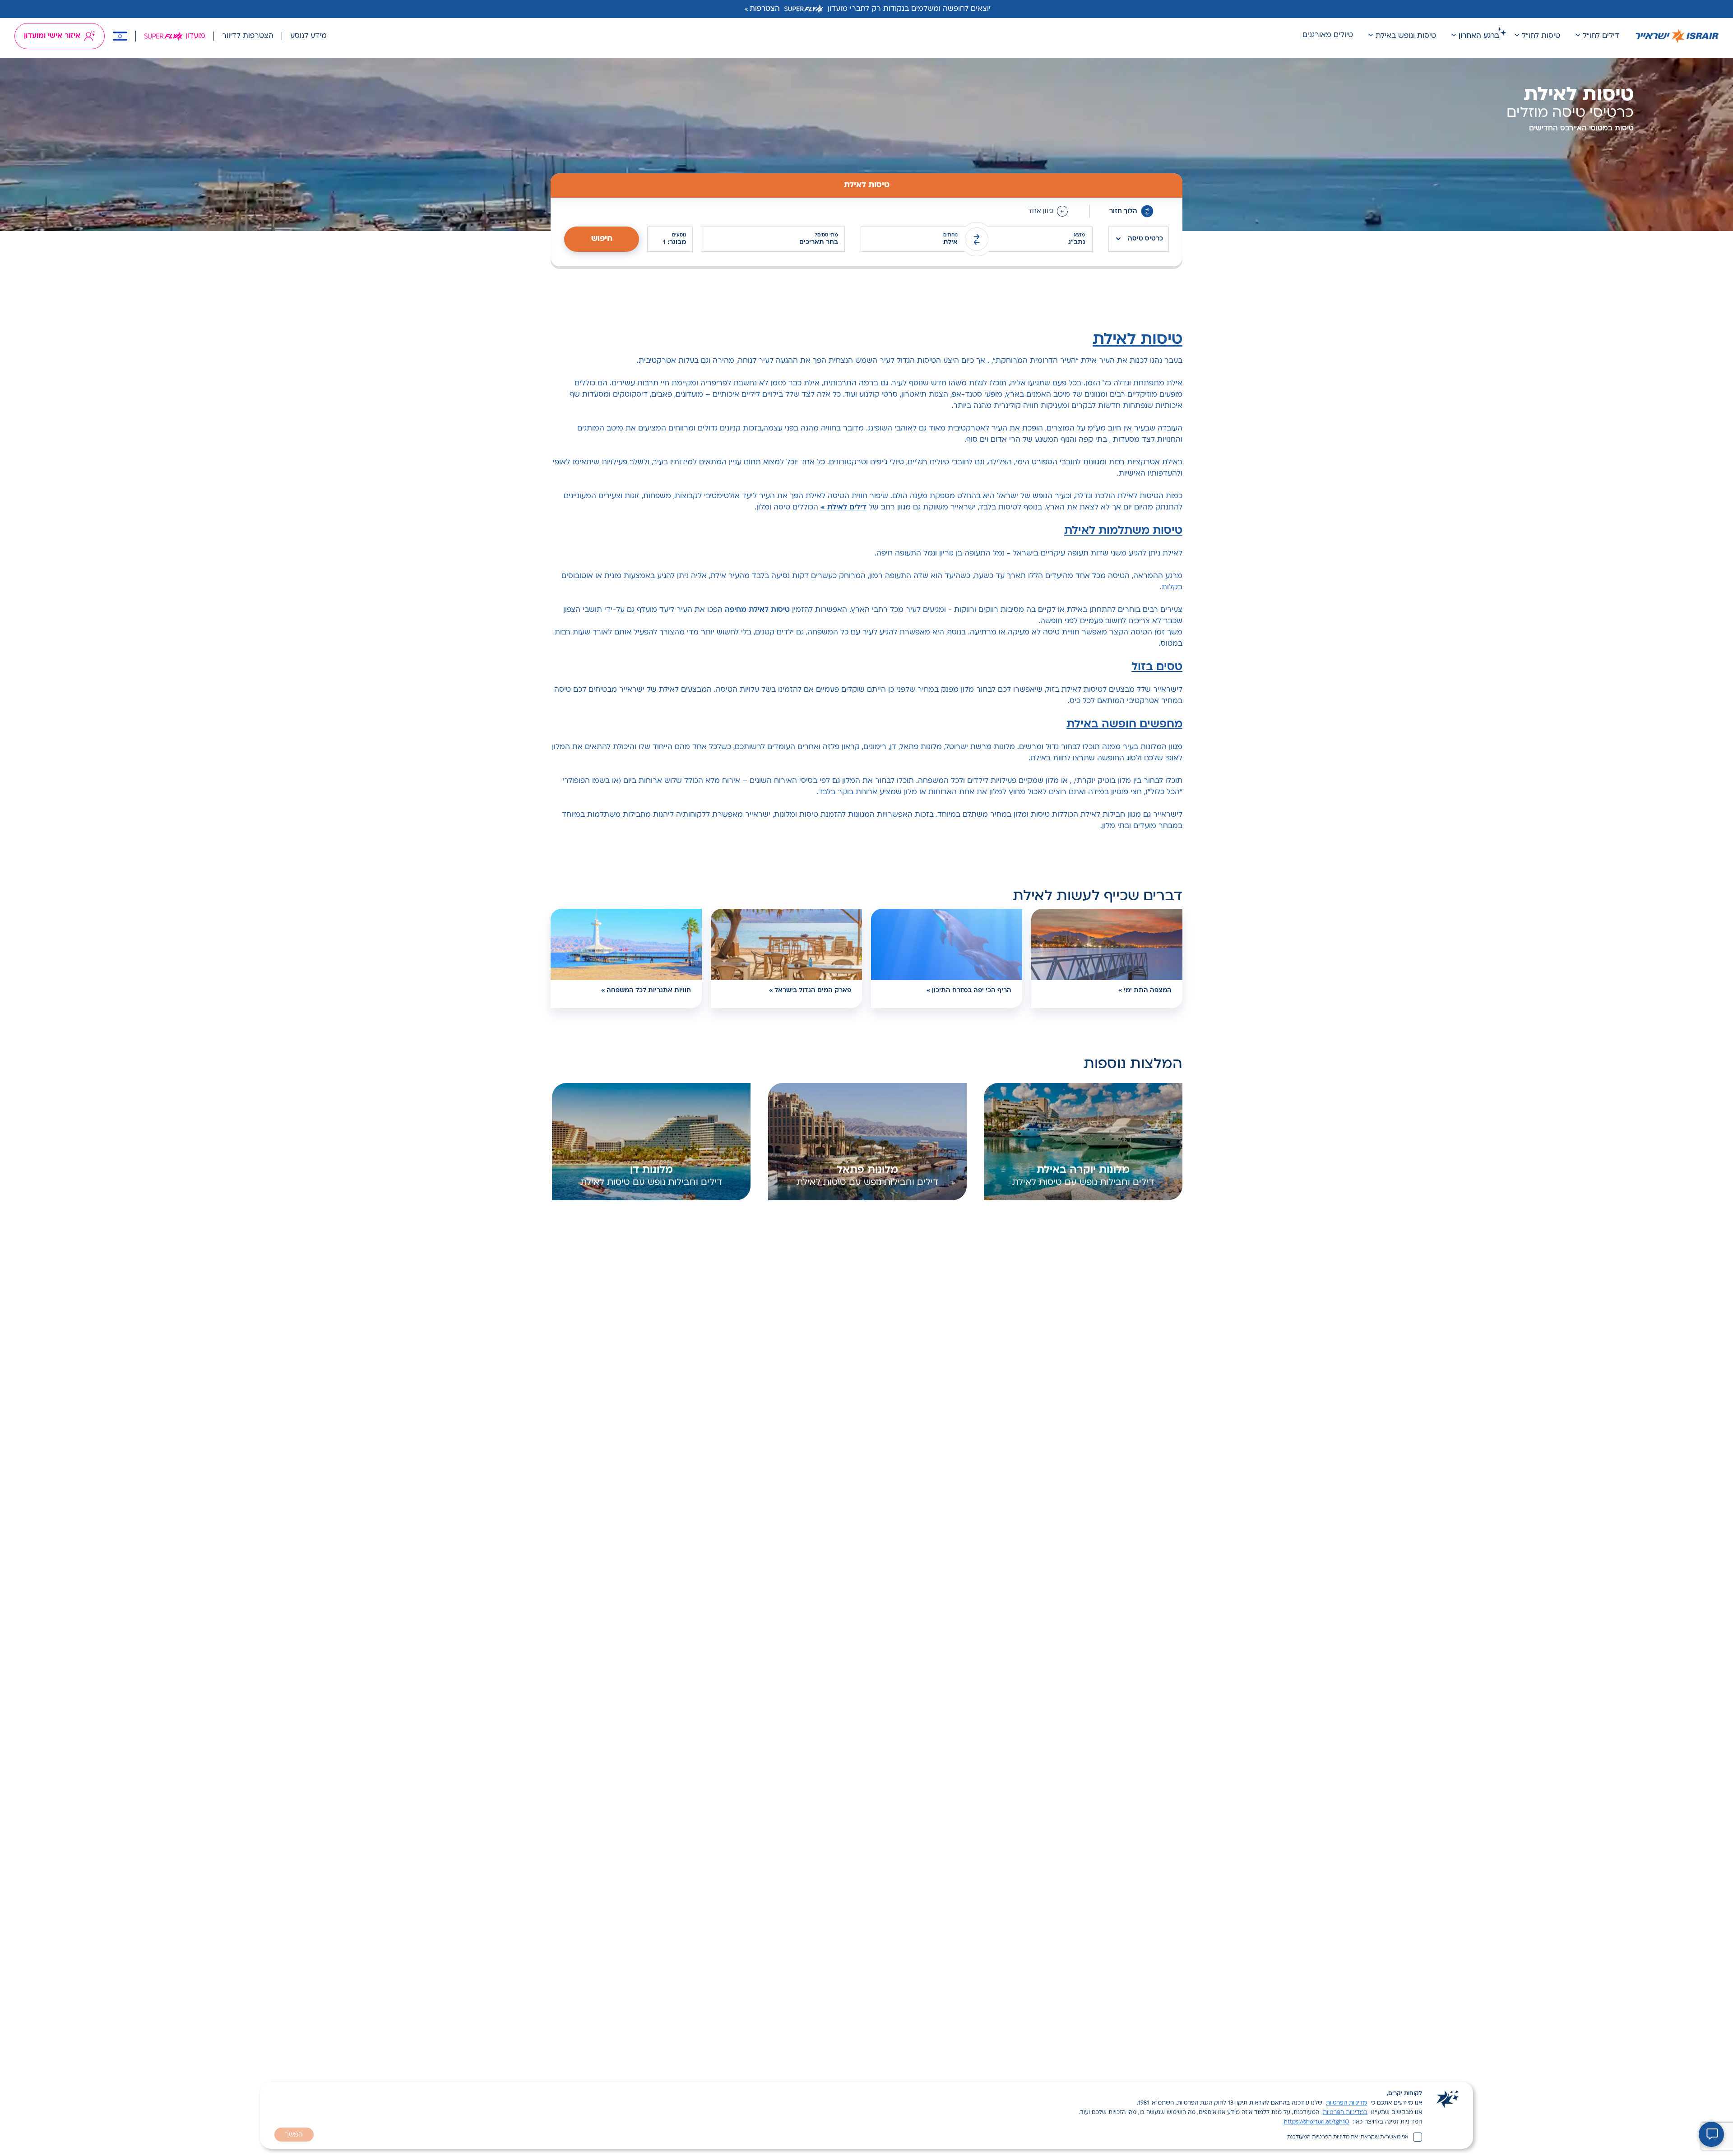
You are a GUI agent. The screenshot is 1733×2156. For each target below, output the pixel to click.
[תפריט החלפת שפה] (120, 36)
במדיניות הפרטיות (1345, 2113)
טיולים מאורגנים (1328, 35)
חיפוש (602, 239)
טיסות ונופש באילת (1406, 36)
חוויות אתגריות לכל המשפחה (649, 991)
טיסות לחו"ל (1541, 36)
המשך (294, 2135)
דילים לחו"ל (1601, 36)
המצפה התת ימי (1148, 991)
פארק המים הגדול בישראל (813, 991)
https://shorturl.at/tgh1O (1317, 2122)
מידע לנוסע (308, 36)
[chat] (1711, 2134)
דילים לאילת (847, 508)
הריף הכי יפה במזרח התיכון (972, 991)
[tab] (866, 185)
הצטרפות (765, 9)
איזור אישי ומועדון (52, 36)
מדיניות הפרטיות (1346, 2103)
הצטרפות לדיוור (248, 36)
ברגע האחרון (1479, 36)
